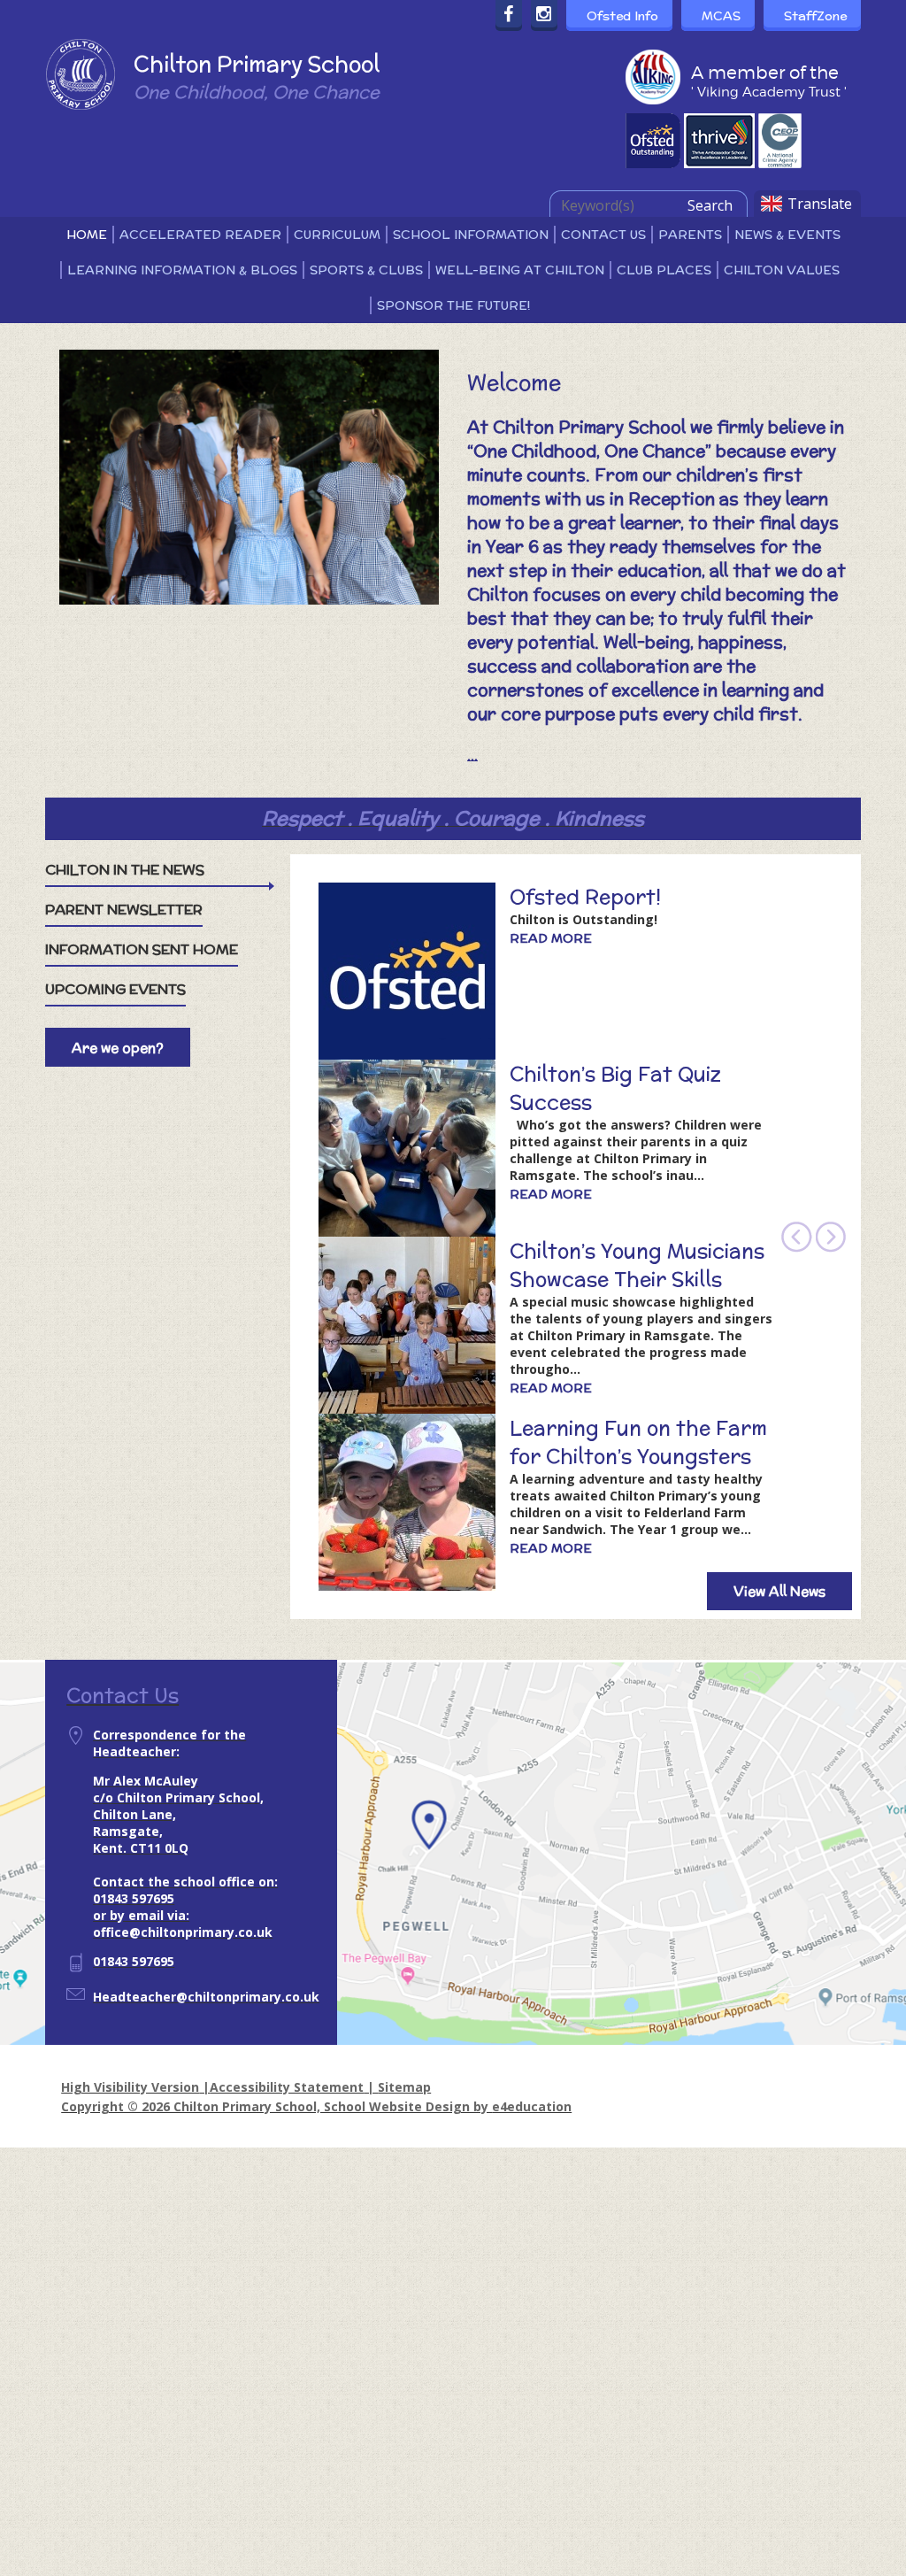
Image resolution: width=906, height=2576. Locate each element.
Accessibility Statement (287, 2087)
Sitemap (404, 2087)
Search (710, 205)
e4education (532, 2106)
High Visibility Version (130, 2087)
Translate (820, 204)
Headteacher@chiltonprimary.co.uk (206, 1997)
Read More (551, 938)
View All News (779, 1591)
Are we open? (118, 1048)
